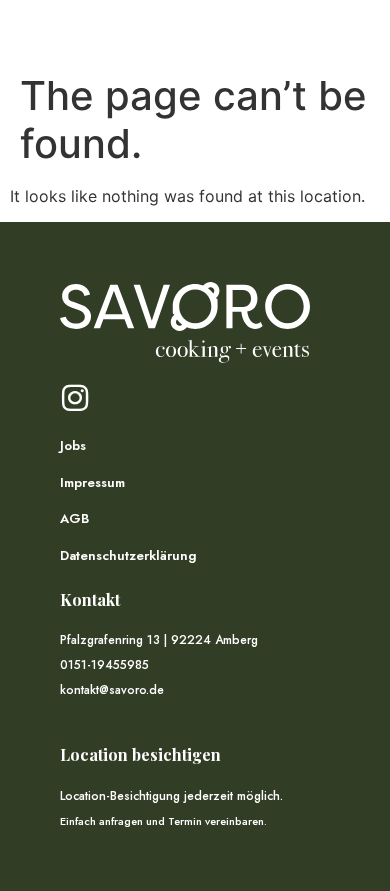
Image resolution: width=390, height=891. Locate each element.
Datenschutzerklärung (128, 555)
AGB (74, 518)
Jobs (73, 445)
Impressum (92, 482)
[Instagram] (75, 398)
